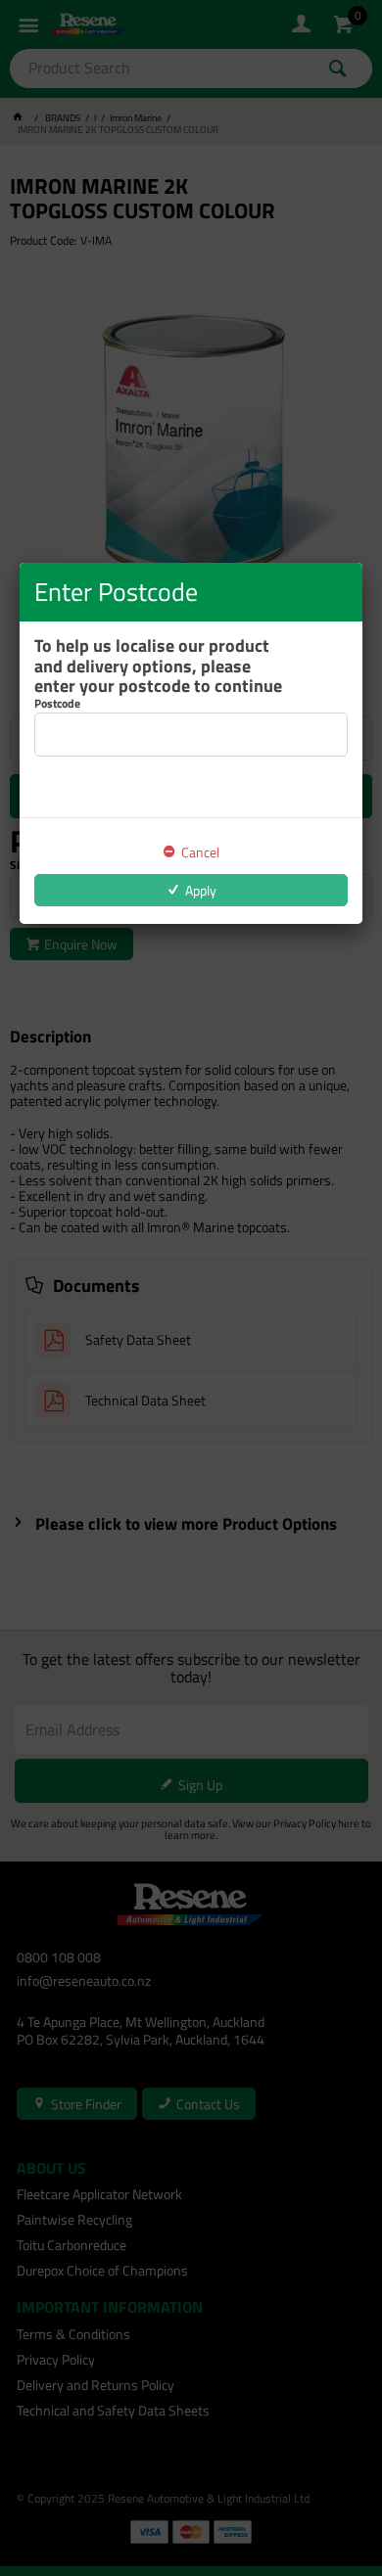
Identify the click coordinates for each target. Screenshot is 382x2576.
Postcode (57, 704)
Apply (201, 890)
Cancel (200, 852)
